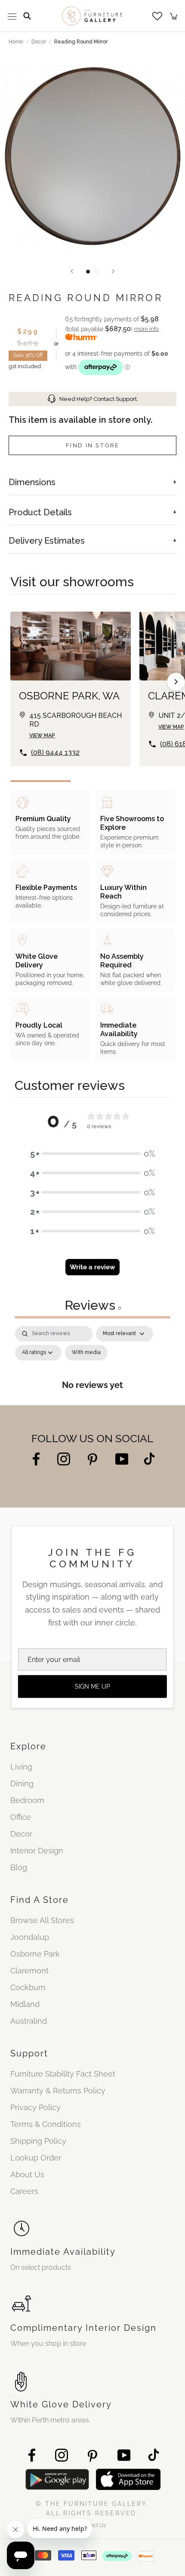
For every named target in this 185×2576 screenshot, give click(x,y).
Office (21, 1817)
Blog (19, 1867)
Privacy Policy (35, 2107)
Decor (21, 1834)
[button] (92, 1154)
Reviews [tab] (93, 1305)
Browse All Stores (42, 1920)
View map (42, 736)
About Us (27, 2174)
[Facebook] (36, 1458)
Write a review (92, 1267)
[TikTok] (149, 1458)
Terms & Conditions (46, 2124)
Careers (24, 2191)
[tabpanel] (92, 1363)
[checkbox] (86, 1353)
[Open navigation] (12, 16)
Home (16, 42)
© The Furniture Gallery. (92, 2508)
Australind (29, 2021)
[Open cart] (174, 16)
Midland (25, 2004)
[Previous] (72, 271)
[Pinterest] (93, 1459)
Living (21, 1767)
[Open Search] (27, 16)
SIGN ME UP (92, 1687)
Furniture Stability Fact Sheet (63, 2074)
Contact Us (92, 2525)
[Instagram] (64, 1458)
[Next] (113, 271)
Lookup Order (36, 2158)
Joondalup (30, 1937)
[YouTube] (122, 1458)
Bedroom (27, 1800)
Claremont (29, 1971)
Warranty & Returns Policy (58, 2091)
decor (39, 42)
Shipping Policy (38, 2141)
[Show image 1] (88, 272)
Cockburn (28, 1987)
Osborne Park (35, 1954)
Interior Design (37, 1851)
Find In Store (93, 445)
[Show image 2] (97, 272)
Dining (22, 1784)
